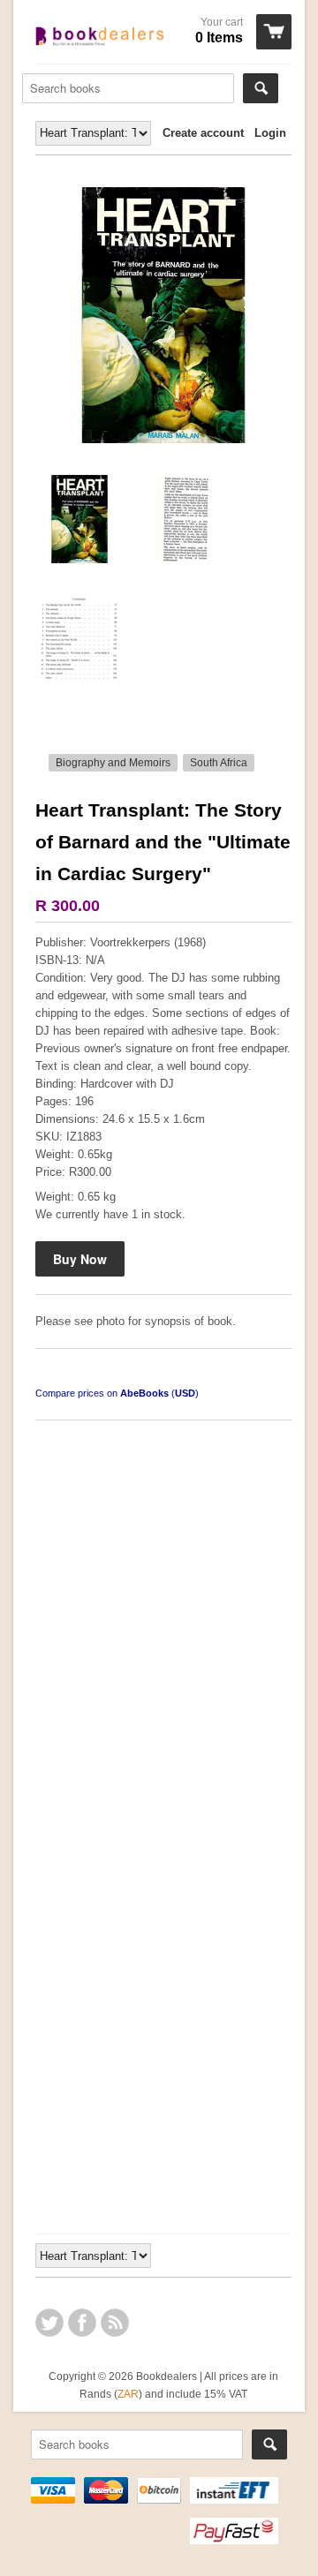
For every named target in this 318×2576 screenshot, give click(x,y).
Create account (203, 133)
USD (185, 1393)
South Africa (219, 763)
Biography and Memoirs (113, 763)
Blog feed (115, 2323)
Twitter (49, 2323)
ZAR (128, 2394)
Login (270, 133)
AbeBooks (144, 1393)
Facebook (82, 2323)
